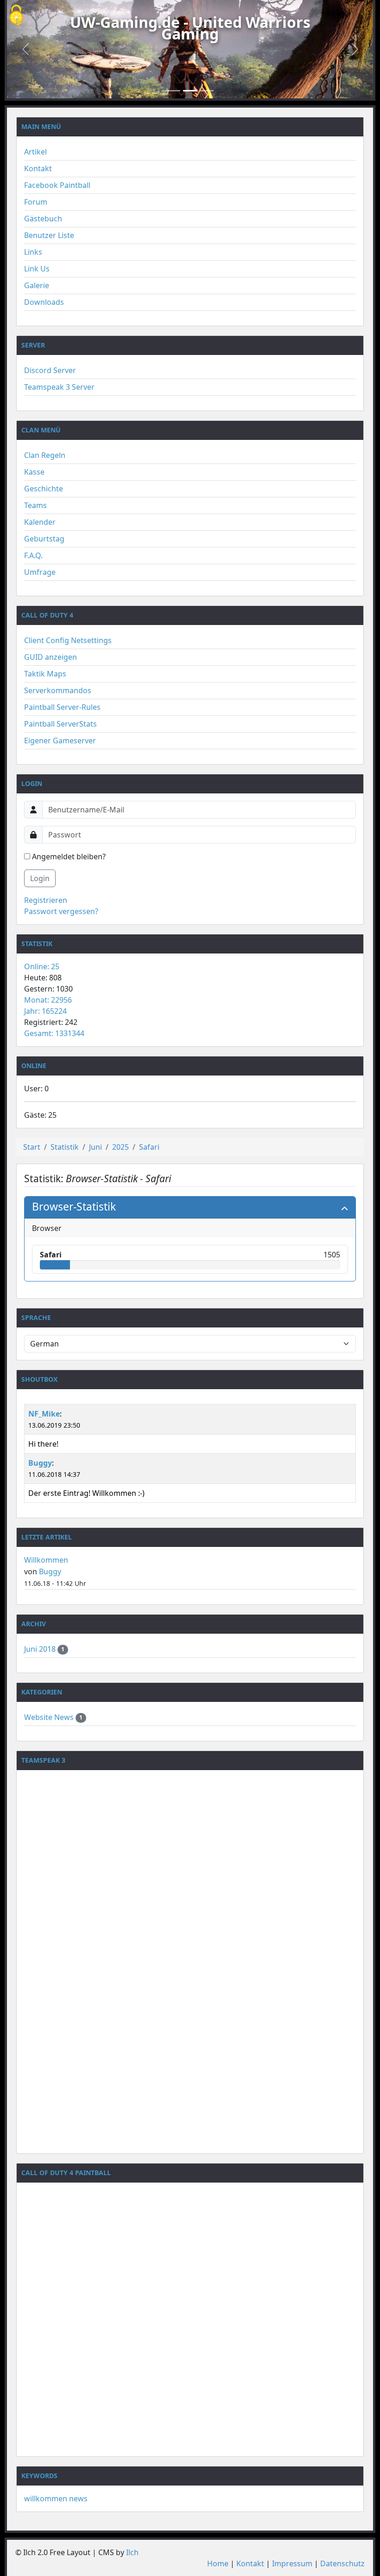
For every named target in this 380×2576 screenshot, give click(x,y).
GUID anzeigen (51, 657)
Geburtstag (44, 539)
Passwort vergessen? (61, 911)
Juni (95, 1147)
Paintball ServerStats (60, 724)
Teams (35, 505)
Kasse (34, 472)
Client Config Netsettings (68, 640)
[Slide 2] (190, 91)
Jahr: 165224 (45, 1011)
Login (40, 878)
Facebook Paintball (57, 185)
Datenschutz (342, 2563)
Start (32, 1147)
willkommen (46, 2499)
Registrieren (46, 900)
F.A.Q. (33, 555)
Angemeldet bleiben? (68, 857)
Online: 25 (42, 966)
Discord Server (50, 370)
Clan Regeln (45, 455)
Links (33, 252)
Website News (50, 1717)
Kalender (40, 522)
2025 (120, 1147)
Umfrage (40, 572)
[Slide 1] (173, 91)
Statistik (65, 1147)
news (78, 2499)
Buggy (40, 1463)
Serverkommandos (58, 690)
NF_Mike (44, 1414)
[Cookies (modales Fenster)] (16, 16)
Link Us (37, 269)
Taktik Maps (45, 674)
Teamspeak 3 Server (59, 387)
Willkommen (46, 1560)
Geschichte (44, 489)
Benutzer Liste (49, 235)
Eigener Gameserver (60, 741)
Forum (36, 202)
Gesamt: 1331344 (54, 1033)
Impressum (292, 2563)
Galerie (37, 285)
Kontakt (38, 168)
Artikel (35, 152)
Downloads (44, 302)
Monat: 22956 (48, 1000)
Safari (149, 1147)
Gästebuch (43, 219)
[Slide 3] (207, 91)
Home (218, 2563)
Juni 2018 (41, 1649)
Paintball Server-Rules (62, 707)
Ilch (132, 2552)
